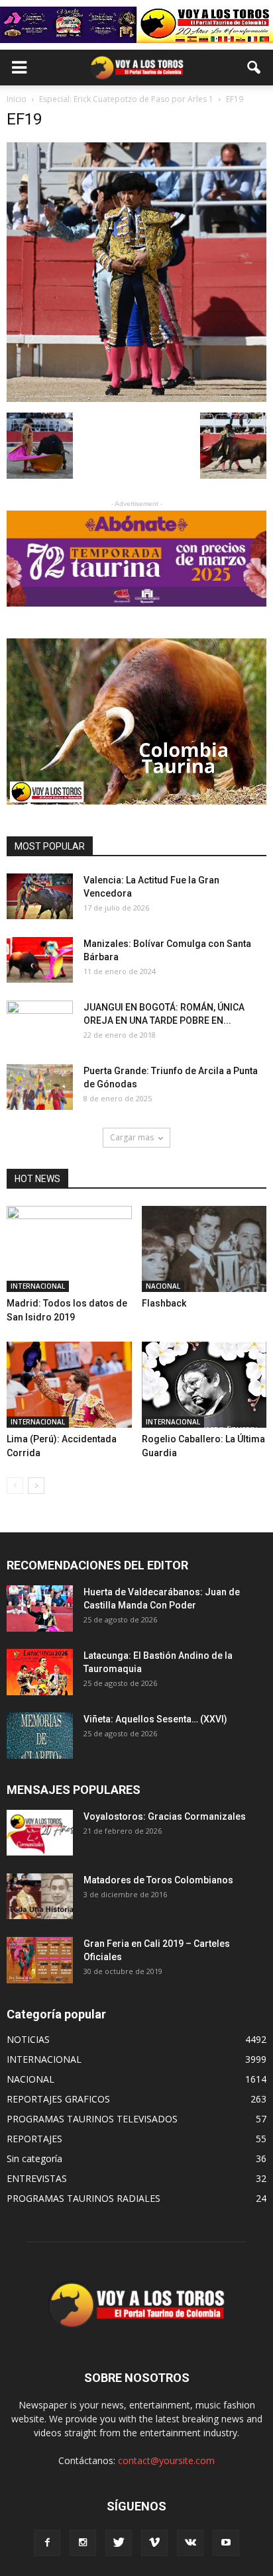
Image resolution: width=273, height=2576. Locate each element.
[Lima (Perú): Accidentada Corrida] (69, 1385)
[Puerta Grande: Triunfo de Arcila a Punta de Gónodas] (40, 1087)
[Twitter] (119, 2543)
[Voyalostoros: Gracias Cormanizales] (40, 1833)
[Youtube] (226, 2543)
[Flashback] (204, 1249)
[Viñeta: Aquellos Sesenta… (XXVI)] (40, 1735)
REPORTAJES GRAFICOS (58, 2099)
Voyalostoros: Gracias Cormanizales (165, 1816)
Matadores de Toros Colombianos (158, 1880)
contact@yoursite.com (166, 2460)
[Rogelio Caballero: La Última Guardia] (204, 1385)
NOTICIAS (28, 2039)
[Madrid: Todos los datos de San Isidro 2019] (69, 1249)
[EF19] (136, 399)
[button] (254, 68)
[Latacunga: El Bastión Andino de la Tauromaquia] (40, 1672)
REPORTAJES (34, 2139)
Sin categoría (34, 2158)
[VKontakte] (190, 2543)
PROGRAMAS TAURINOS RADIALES (83, 2198)
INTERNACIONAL (38, 1286)
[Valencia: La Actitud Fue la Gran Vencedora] (40, 896)
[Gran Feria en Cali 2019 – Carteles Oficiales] (40, 1960)
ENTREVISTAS (37, 2178)
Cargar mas (132, 1137)
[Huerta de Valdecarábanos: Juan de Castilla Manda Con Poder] (40, 1608)
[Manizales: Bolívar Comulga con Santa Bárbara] (40, 960)
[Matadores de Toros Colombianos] (40, 1896)
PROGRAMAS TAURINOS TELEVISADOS (92, 2119)
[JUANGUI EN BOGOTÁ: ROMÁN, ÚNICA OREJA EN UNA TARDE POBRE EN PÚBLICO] (40, 1024)
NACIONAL (163, 1286)
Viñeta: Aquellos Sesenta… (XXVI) (155, 1719)
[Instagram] (83, 2543)
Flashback (164, 1303)
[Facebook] (47, 2543)
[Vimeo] (154, 2543)
